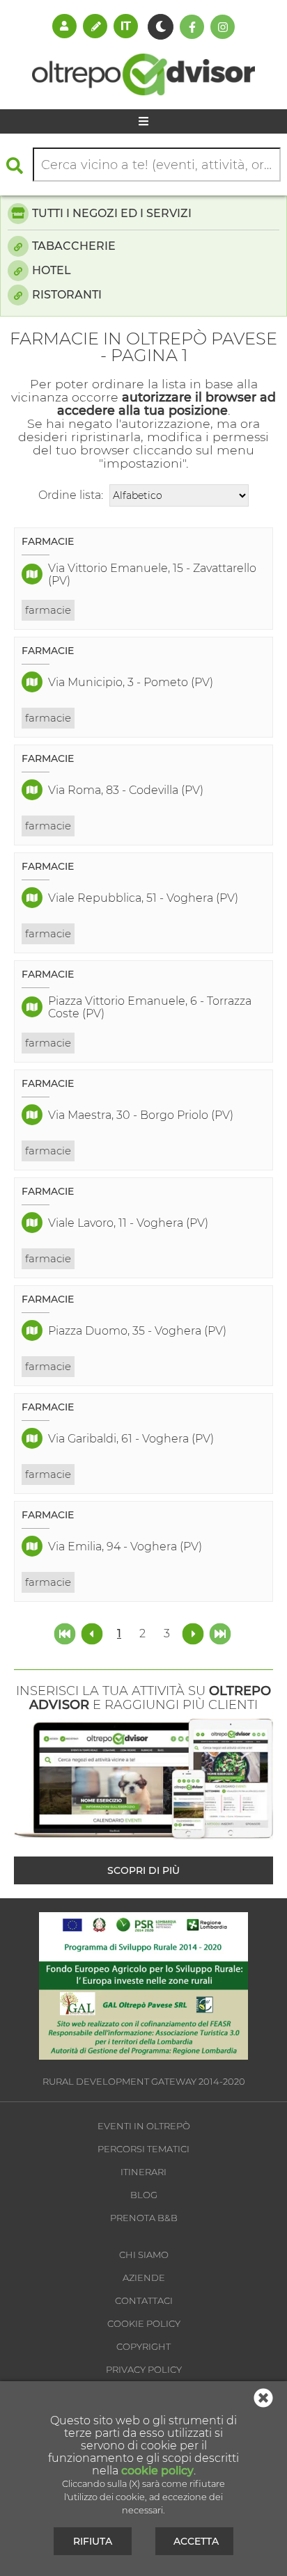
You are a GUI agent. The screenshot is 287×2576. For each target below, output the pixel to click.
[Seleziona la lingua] (126, 26)
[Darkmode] (161, 27)
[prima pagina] (66, 1633)
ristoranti (67, 295)
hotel (52, 270)
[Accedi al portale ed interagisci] (64, 26)
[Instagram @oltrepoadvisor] (223, 27)
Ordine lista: (71, 495)
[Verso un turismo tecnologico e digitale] (143, 2056)
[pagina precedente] (93, 1633)
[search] (18, 165)
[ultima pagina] (220, 1633)
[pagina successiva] (193, 1633)
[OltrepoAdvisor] (143, 92)
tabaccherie (74, 246)
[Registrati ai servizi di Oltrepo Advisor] (95, 26)
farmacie (48, 610)
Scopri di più (143, 1870)
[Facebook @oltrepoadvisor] (192, 27)
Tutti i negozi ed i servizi (112, 213)
